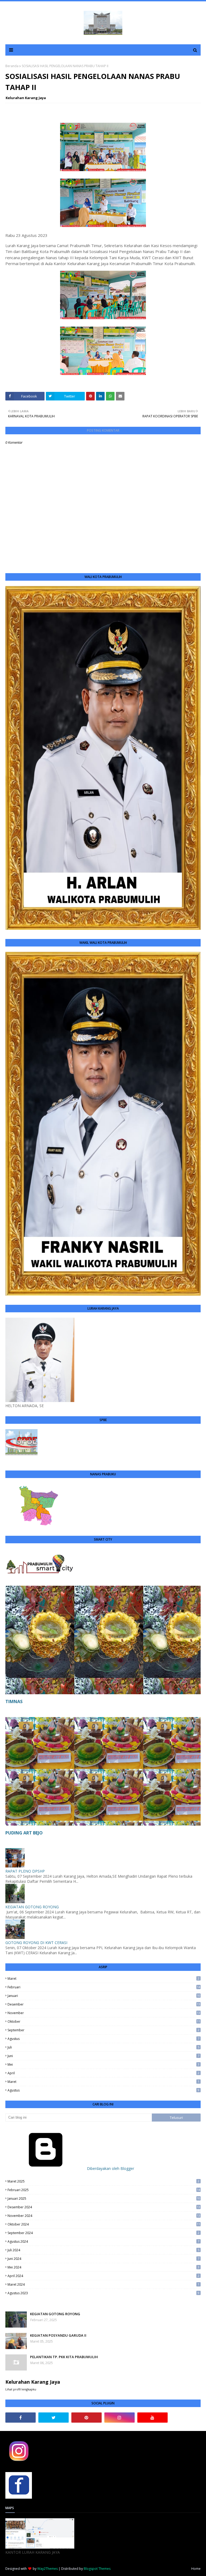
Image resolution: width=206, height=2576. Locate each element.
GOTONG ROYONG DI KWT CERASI (36, 1943)
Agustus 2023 (103, 2293)
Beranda (12, 66)
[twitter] (54, 2418)
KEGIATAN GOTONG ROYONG (32, 1907)
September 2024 (103, 2233)
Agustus (103, 2039)
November (104, 2013)
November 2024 (104, 2216)
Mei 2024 (103, 2267)
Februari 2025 (104, 2190)
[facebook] (21, 2418)
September (103, 2030)
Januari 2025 (104, 2199)
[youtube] (152, 2418)
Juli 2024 (103, 2250)
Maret (103, 1979)
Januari (104, 1996)
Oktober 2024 (104, 2224)
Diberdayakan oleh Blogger (110, 2168)
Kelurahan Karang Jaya (26, 98)
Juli (103, 2047)
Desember (104, 2004)
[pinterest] (87, 2418)
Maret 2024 (103, 2284)
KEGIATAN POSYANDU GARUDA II (58, 2335)
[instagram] (119, 2418)
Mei (103, 2064)
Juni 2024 (103, 2259)
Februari (104, 1987)
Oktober (104, 2022)
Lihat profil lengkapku (21, 2389)
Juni (103, 2056)
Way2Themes (47, 2569)
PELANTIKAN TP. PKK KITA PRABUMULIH (64, 2357)
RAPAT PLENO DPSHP (25, 1871)
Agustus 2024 (103, 2241)
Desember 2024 (104, 2207)
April (103, 2073)
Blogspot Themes (97, 2569)
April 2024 (103, 2276)
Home (196, 2569)
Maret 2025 (103, 2181)
